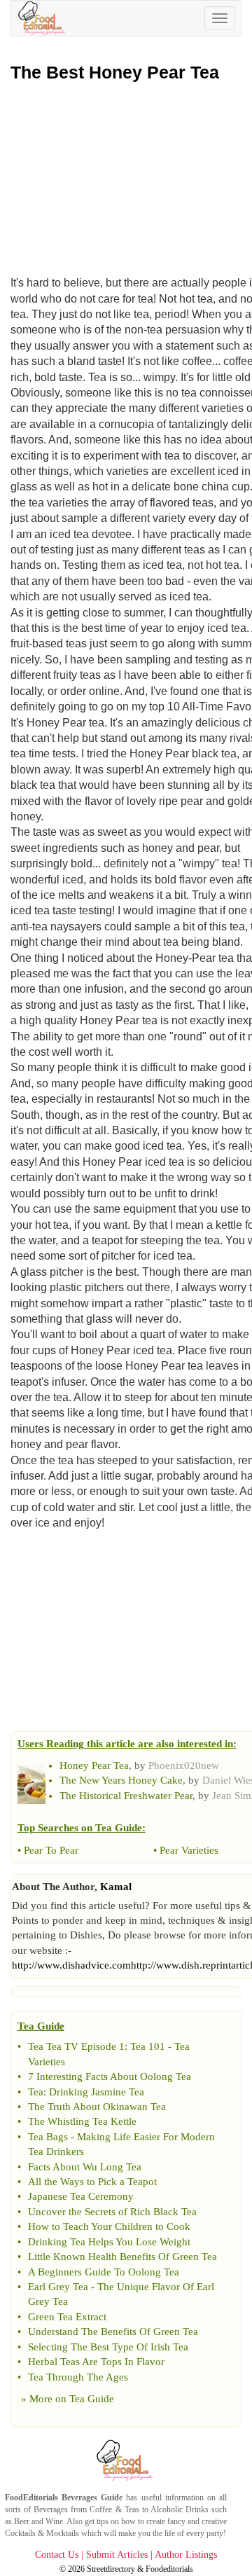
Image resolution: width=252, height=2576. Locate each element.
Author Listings (186, 2555)
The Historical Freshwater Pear (126, 1796)
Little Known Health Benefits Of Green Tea (122, 2257)
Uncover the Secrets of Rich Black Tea (112, 2212)
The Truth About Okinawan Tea (97, 2107)
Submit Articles (117, 2555)
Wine (54, 2521)
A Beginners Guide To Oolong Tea (104, 2272)
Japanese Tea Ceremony (81, 2196)
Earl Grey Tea (58, 2287)
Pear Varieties (189, 1850)
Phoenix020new (184, 1765)
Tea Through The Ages (78, 2377)
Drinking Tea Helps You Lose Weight (109, 2242)
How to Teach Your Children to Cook (109, 2226)
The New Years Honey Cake (121, 1780)
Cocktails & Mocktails (42, 2533)
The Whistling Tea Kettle (82, 2121)
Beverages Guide (92, 2498)
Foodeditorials (169, 2569)
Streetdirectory (111, 2569)
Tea (36, 2092)
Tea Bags (48, 2137)
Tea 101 (148, 2046)
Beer (22, 2521)
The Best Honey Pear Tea (115, 72)
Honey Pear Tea (94, 1765)
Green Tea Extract (67, 2317)
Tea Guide (92, 2399)
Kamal (116, 1887)
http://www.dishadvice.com (71, 1965)
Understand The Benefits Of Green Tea (113, 2332)
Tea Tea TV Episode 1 (76, 2046)
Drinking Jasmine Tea (97, 2092)
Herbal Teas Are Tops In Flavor (96, 2362)
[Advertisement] (126, 175)
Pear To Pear (51, 1850)
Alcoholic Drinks (180, 2509)
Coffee (101, 2509)
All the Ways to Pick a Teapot (92, 2182)
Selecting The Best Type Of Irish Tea (108, 2347)
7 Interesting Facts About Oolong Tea (110, 2076)
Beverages (51, 2509)
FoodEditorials (31, 2498)
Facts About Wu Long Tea (85, 2167)
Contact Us (57, 2555)
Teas (132, 2509)
